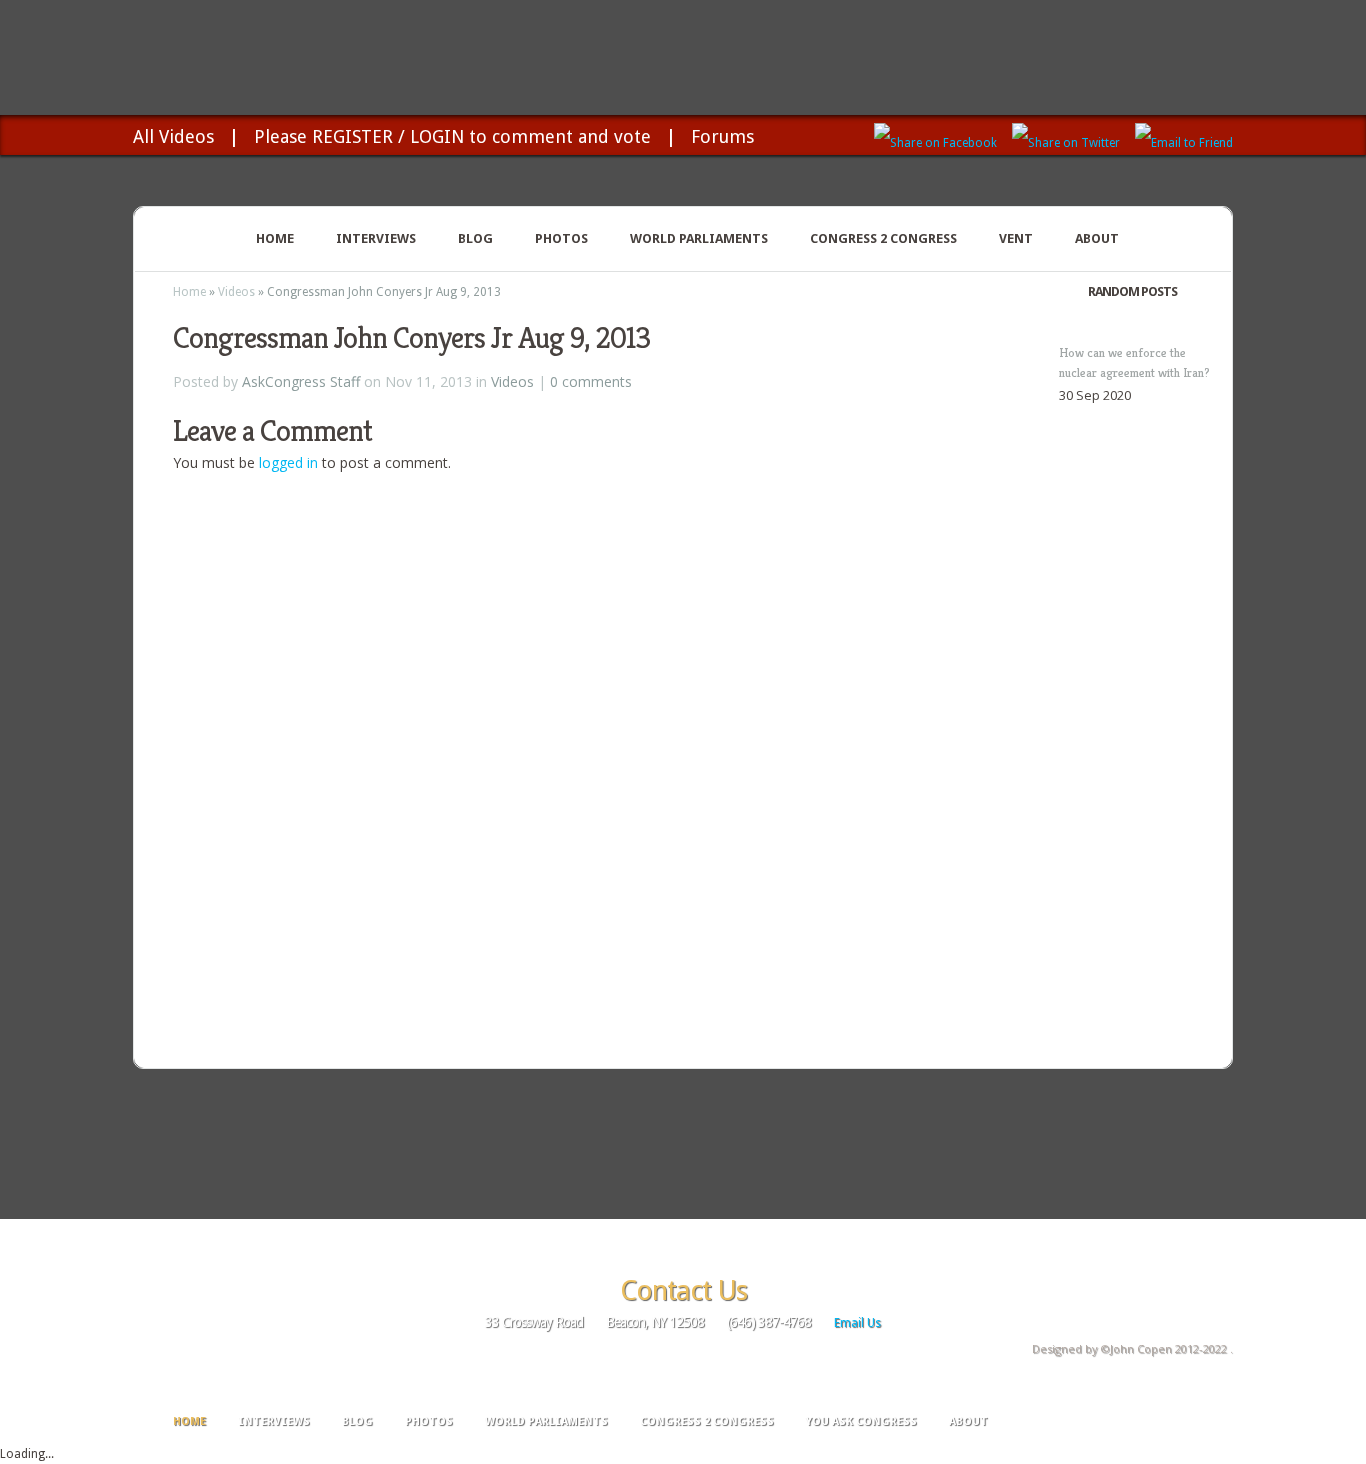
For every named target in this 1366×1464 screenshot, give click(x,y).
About (1097, 238)
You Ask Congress (861, 1421)
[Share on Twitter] (1066, 135)
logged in (288, 462)
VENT (1016, 238)
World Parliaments (699, 238)
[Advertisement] (683, 1142)
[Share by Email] (1184, 135)
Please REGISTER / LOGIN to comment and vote (452, 136)
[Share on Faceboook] (935, 135)
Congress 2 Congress (883, 238)
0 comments (591, 381)
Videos (236, 292)
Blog (475, 238)
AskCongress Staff (301, 381)
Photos (561, 238)
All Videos (173, 136)
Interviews (376, 238)
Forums (722, 136)
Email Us (857, 1323)
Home (275, 238)
